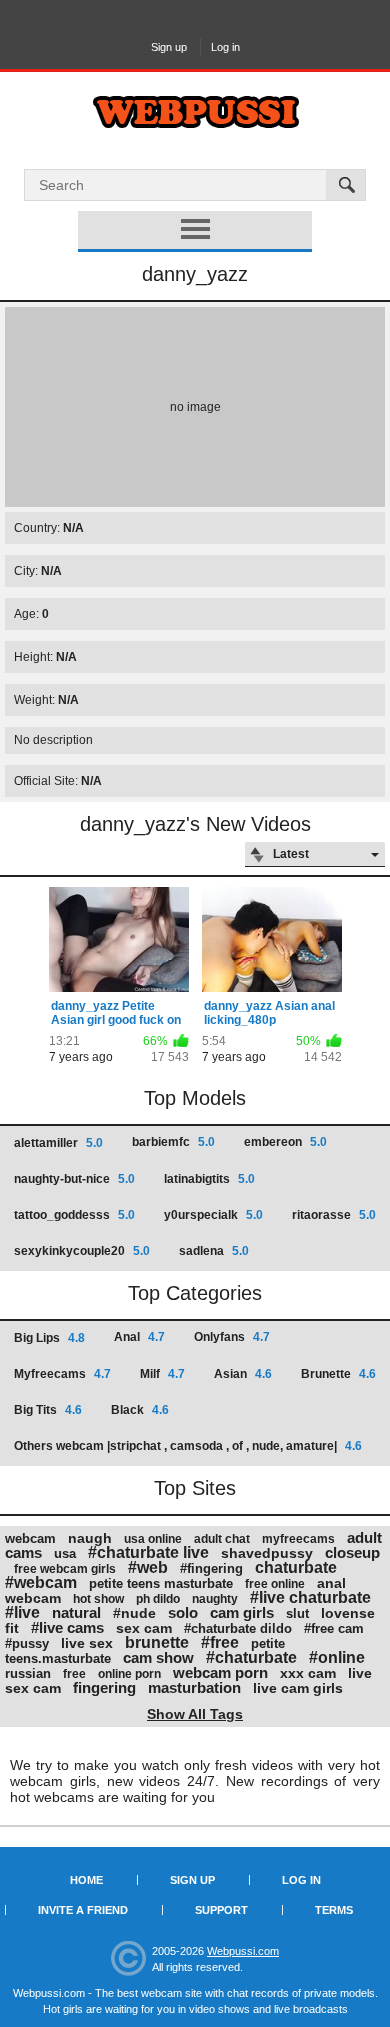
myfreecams (298, 1539)
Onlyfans (232, 1337)
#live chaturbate (310, 1597)
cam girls (242, 1612)
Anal (139, 1337)
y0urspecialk (213, 1215)
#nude (134, 1613)
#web (148, 1567)
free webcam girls (65, 1569)
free (74, 1674)
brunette (157, 1642)
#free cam (334, 1628)
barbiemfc (173, 1142)
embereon (285, 1142)
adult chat (222, 1539)
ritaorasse (334, 1215)
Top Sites (195, 1488)
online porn (129, 1674)
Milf (162, 1374)
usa (65, 1553)
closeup (352, 1552)
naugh (90, 1538)
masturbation (194, 1687)
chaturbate (296, 1567)
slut (297, 1613)
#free (220, 1642)
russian (28, 1673)
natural (76, 1612)
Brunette (338, 1374)
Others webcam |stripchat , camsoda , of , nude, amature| (188, 1446)
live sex (87, 1643)
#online (337, 1657)
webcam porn (220, 1672)
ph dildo (158, 1599)
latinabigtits (209, 1179)
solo (183, 1612)
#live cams (67, 1627)
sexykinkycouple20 (82, 1251)
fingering (104, 1687)
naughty (215, 1599)
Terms (334, 1910)
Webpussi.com (243, 1951)
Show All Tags (195, 1714)
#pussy (27, 1643)
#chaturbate (251, 1657)
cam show (158, 1657)
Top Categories (195, 1293)
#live (22, 1612)
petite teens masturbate (161, 1583)
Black (140, 1410)
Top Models (195, 1098)
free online (275, 1584)
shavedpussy (267, 1553)
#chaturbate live (148, 1552)
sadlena (214, 1251)
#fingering (211, 1568)
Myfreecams (62, 1374)
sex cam (144, 1628)
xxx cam (308, 1673)
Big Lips (49, 1338)
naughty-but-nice (74, 1179)
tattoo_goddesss (74, 1215)
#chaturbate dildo (238, 1628)
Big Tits (48, 1410)
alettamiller (58, 1143)
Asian (243, 1374)
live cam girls (298, 1688)
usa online (153, 1539)
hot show (98, 1599)
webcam (30, 1538)
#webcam (41, 1582)
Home (86, 1880)
